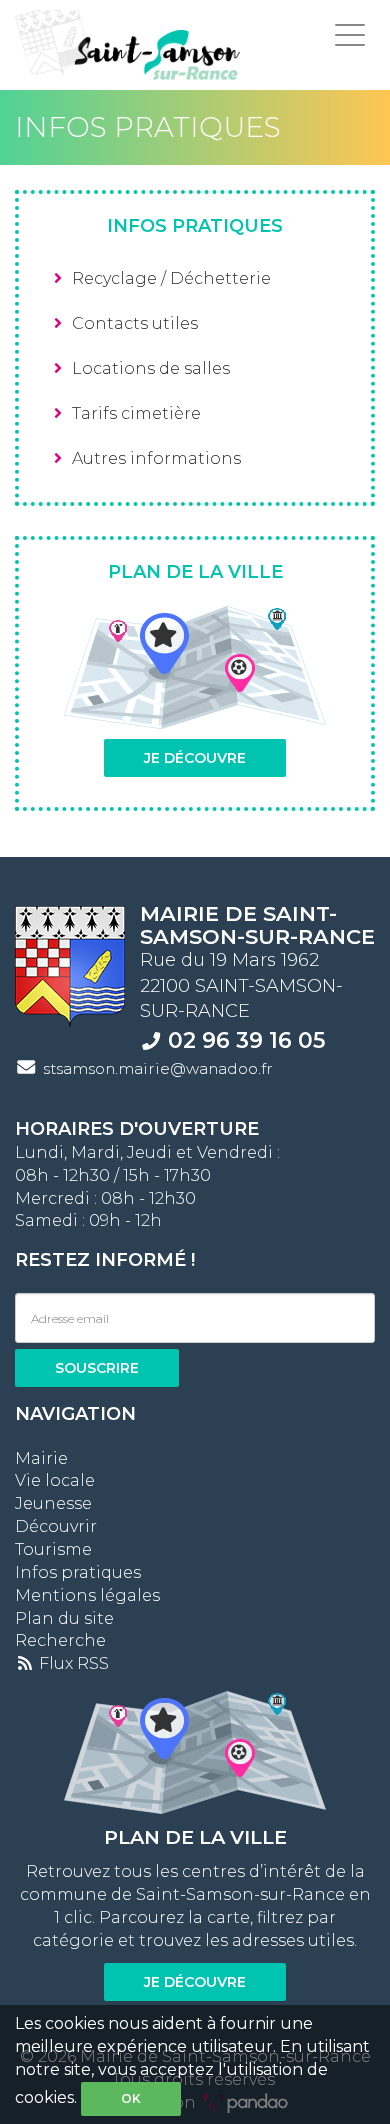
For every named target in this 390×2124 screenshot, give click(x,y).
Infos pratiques (78, 1572)
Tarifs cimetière (136, 413)
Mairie (41, 1458)
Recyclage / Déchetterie (171, 278)
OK (131, 2098)
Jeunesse (53, 1503)
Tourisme (53, 1549)
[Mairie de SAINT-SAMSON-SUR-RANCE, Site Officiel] (127, 45)
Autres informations (156, 458)
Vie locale (55, 1480)
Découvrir (56, 1526)
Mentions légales (87, 1595)
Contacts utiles (135, 323)
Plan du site (64, 1618)
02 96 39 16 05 (246, 1040)
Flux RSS (72, 1663)
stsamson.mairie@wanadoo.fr (158, 1068)
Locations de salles (151, 368)
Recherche (60, 1640)
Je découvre (195, 758)
